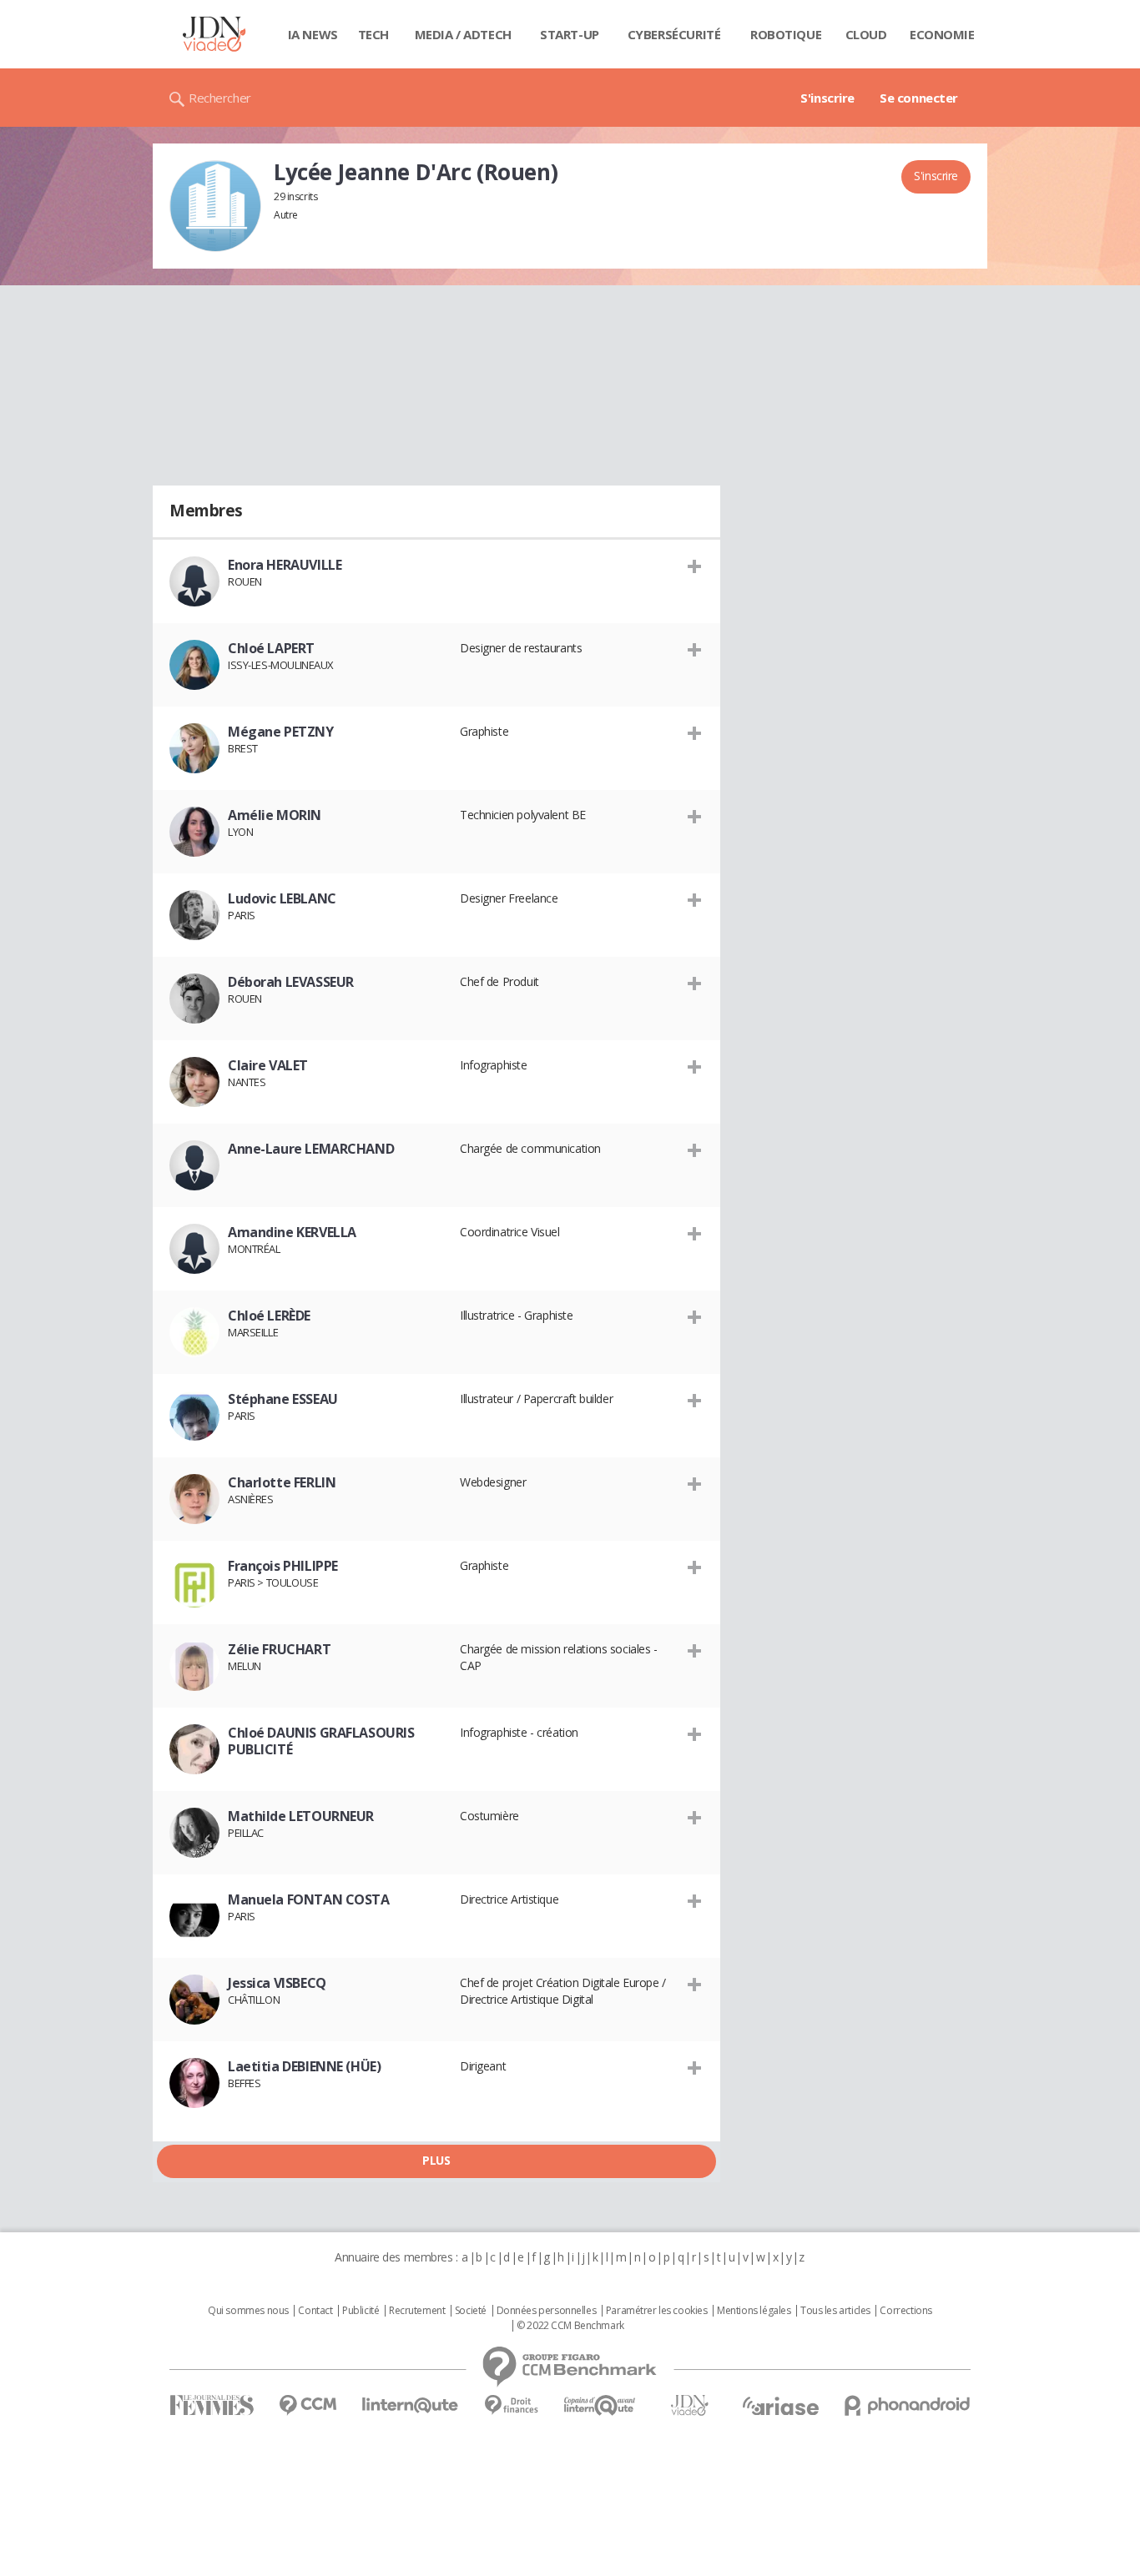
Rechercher (220, 98)
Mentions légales (754, 2311)
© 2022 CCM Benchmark (570, 2326)
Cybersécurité (674, 34)
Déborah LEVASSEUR (291, 982)
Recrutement (417, 2311)
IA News (313, 34)
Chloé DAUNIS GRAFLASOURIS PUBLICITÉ (321, 1741)
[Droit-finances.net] (511, 2405)
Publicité (361, 2311)
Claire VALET (268, 1065)
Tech (373, 34)
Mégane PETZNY (281, 732)
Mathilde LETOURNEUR (301, 1816)
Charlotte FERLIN (282, 1482)
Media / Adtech (463, 34)
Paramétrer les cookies (657, 2311)
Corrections (905, 2311)
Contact (315, 2311)
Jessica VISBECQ (277, 1983)
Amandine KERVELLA (292, 1232)
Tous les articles (835, 2311)
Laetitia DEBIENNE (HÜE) (304, 2066)
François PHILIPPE (283, 1566)
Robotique (786, 34)
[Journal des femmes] (212, 2405)
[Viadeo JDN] (689, 2405)
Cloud (866, 34)
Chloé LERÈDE (269, 1316)
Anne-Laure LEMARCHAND (311, 1149)
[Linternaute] (411, 2405)
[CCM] (308, 2405)
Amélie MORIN (275, 815)
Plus (436, 2160)
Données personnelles (547, 2311)
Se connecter (919, 98)
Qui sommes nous (248, 2311)
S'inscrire (827, 98)
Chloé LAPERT (271, 648)
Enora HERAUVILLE (285, 565)
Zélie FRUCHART (279, 1649)
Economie (942, 34)
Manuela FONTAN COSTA (309, 1899)
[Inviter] (695, 566)
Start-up (570, 34)
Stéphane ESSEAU (283, 1399)
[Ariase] (780, 2406)
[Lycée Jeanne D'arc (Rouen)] (215, 206)
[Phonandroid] (908, 2405)
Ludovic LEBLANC (282, 898)
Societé (471, 2311)
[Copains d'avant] (600, 2405)
